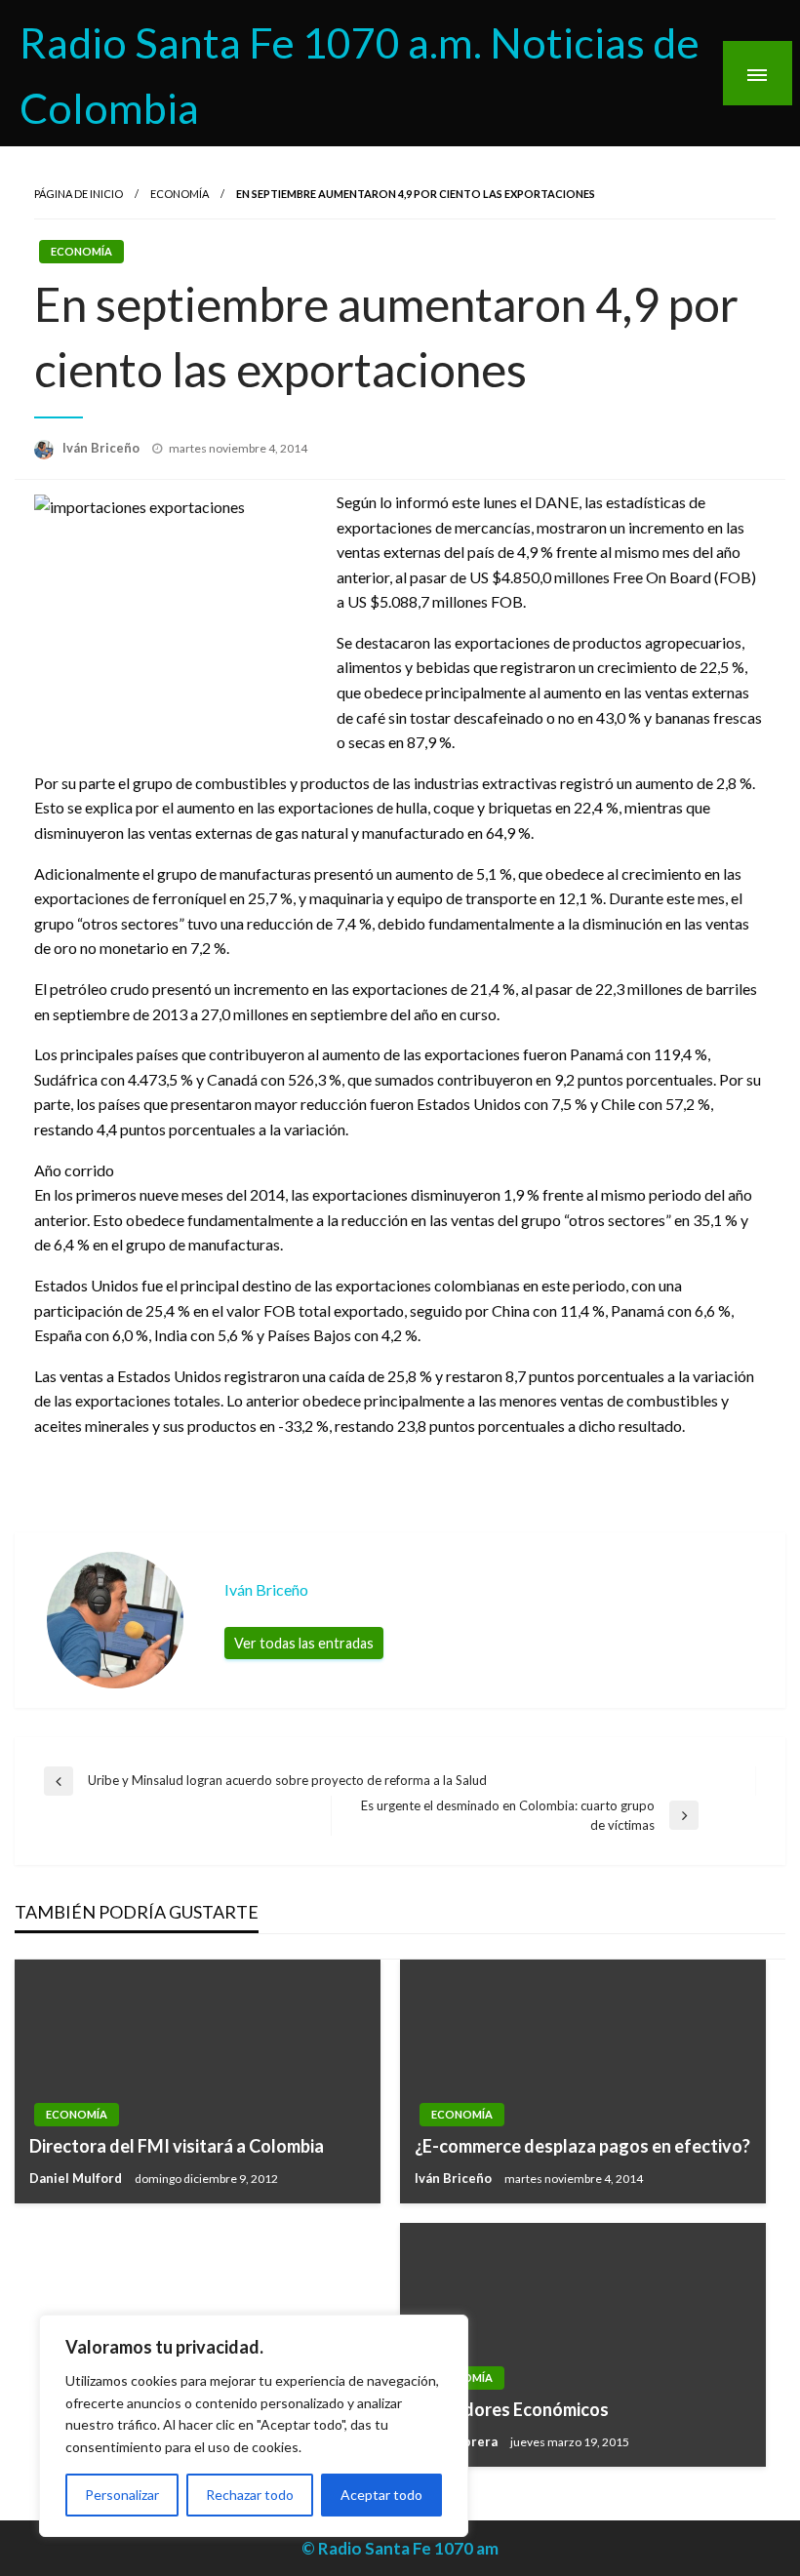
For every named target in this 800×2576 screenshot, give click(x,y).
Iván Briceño (102, 448)
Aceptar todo (381, 2495)
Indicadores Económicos (512, 2409)
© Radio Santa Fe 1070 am (400, 2548)
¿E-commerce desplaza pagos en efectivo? (582, 2146)
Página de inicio (79, 194)
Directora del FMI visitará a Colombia (177, 2146)
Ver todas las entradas (304, 1643)
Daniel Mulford (77, 2178)
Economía (180, 194)
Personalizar (122, 2495)
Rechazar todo (250, 2495)
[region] (254, 2426)
